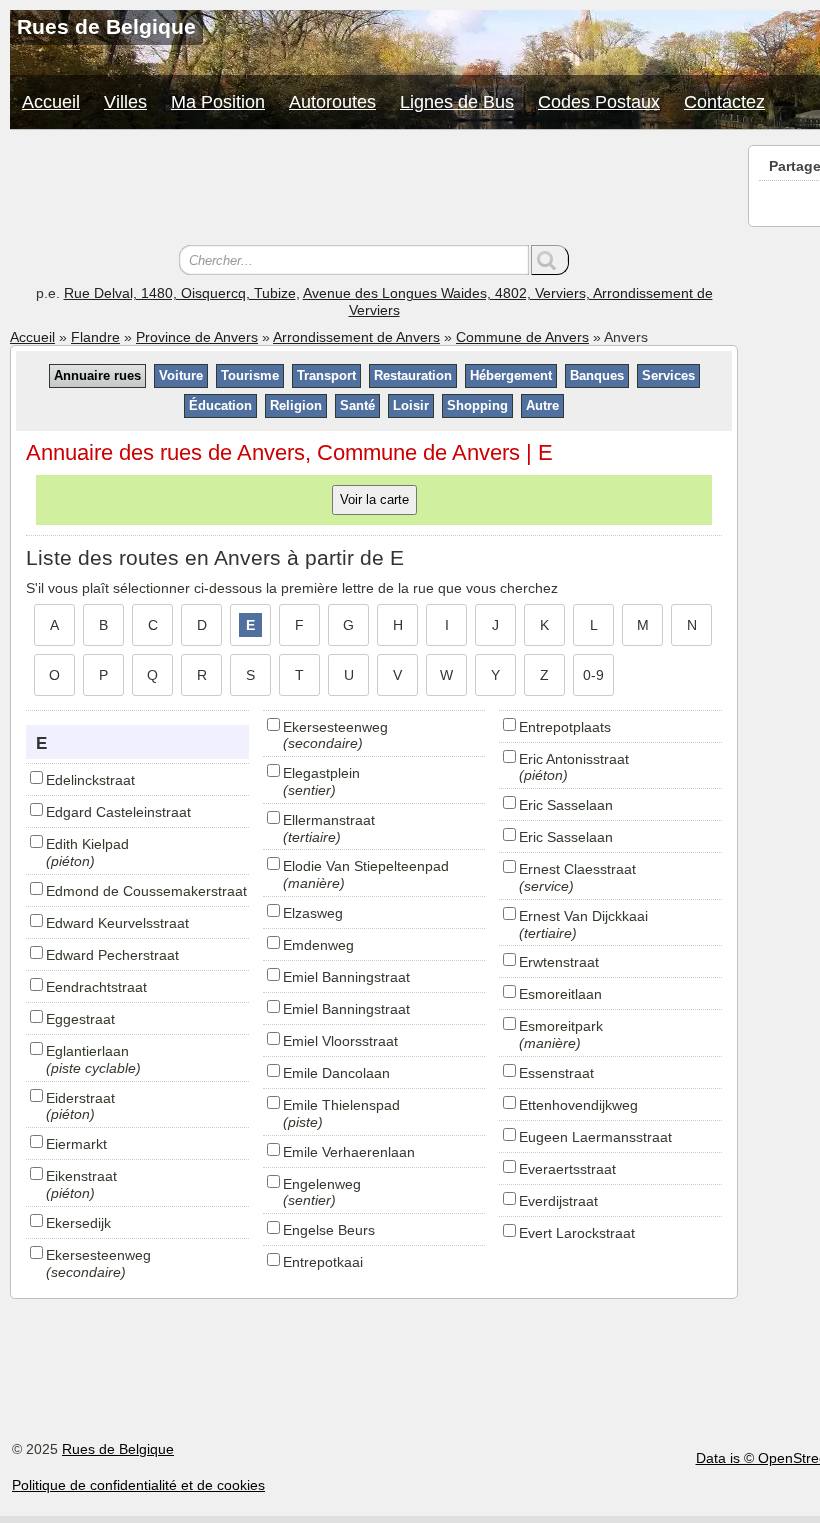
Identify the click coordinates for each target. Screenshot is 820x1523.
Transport (326, 375)
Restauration (413, 375)
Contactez (724, 102)
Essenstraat (556, 1073)
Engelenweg (322, 1184)
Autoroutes (332, 102)
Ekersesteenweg (98, 1255)
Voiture (181, 375)
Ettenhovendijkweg (578, 1105)
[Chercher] (550, 260)
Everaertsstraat (567, 1169)
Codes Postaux (599, 102)
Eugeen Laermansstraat (595, 1137)
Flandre (95, 337)
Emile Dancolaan (336, 1073)
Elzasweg (313, 913)
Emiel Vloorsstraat (340, 1041)
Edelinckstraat (90, 780)
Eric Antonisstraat (574, 759)
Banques (597, 375)
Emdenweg (318, 945)
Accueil (51, 102)
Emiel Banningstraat (346, 977)
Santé (357, 405)
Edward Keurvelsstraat (117, 923)
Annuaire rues (97, 375)
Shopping (477, 405)
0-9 (593, 675)
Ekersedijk (78, 1223)
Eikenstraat (81, 1176)
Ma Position (218, 102)
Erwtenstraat (559, 962)
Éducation (220, 405)
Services (668, 375)
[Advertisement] (374, 190)
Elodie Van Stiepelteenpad (366, 866)
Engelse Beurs (329, 1230)
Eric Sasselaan (566, 805)
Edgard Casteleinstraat (118, 812)
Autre (542, 405)
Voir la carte (374, 499)
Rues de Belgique (118, 1449)
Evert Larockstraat (577, 1233)
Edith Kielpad (87, 844)
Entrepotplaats (565, 727)
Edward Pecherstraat (112, 955)
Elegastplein (321, 773)
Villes (125, 102)
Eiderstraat (80, 1098)
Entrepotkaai (323, 1262)
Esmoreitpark (561, 1026)
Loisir (411, 405)
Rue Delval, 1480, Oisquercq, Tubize (180, 293)
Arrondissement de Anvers (356, 337)
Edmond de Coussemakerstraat (146, 891)
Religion (296, 405)
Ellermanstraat (329, 820)
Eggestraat (80, 1019)
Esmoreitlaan (560, 994)
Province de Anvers (197, 337)
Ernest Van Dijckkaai (583, 916)
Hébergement (511, 375)
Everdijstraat (558, 1201)
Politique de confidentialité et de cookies (138, 1485)
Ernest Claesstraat (577, 869)
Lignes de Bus (457, 102)
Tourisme (250, 375)
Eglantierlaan (87, 1051)
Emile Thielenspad (341, 1105)
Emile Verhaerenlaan (349, 1152)
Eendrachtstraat (96, 987)
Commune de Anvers (522, 337)
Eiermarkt (76, 1144)
